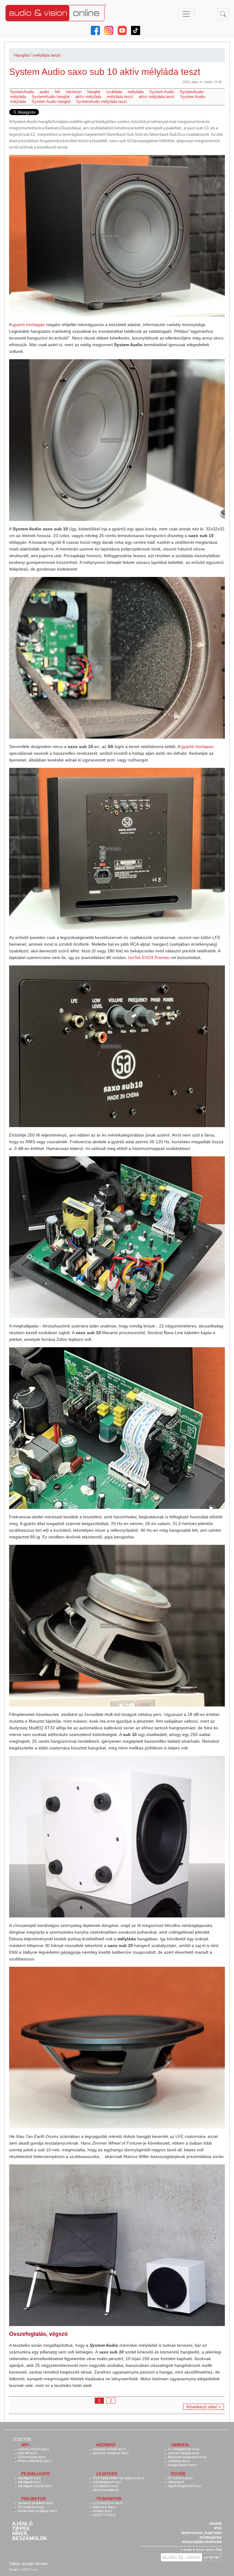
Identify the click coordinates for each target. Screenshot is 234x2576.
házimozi (74, 92)
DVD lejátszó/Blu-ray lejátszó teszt (119, 2478)
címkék (215, 2524)
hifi (57, 92)
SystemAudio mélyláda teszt (102, 102)
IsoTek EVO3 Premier (149, 958)
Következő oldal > (204, 2407)
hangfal (94, 92)
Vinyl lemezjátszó (106, 2490)
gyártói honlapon (197, 747)
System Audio (162, 92)
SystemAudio (22, 92)
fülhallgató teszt (29, 2482)
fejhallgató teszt (29, 2478)
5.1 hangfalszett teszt (184, 2449)
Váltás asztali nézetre (28, 2564)
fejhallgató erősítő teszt (35, 2486)
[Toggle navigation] (186, 14)
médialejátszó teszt (107, 2482)
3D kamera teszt (180, 2478)
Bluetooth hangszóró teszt (187, 2457)
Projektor (34, 2499)
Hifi (25, 2445)
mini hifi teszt (27, 2453)
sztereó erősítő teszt (33, 2449)
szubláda (114, 92)
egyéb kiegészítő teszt (185, 2486)
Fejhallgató (36, 2474)
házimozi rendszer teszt (111, 2453)
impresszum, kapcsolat (202, 2533)
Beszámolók (30, 2539)
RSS (218, 2528)
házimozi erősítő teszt (109, 2449)
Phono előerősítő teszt (35, 2461)
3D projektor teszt (31, 2507)
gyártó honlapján (29, 325)
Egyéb (178, 2474)
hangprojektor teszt (182, 2465)
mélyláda (136, 92)
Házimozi (106, 2445)
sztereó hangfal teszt (183, 2453)
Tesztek (22, 2439)
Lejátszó (107, 2474)
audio (44, 92)
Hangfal (21, 55)
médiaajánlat (211, 2537)
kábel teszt (176, 2482)
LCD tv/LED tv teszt (108, 2503)
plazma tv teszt (104, 2507)
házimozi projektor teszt (36, 2503)
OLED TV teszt (104, 2515)
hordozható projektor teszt (37, 2511)
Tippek (21, 2529)
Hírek (20, 2534)
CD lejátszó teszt (106, 2486)
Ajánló (22, 2524)
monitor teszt (103, 2511)
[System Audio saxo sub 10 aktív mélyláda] (117, 236)
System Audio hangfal (51, 102)
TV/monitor (109, 2499)
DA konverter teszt (32, 2457)
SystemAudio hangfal (51, 97)
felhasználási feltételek (202, 2542)
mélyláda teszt (46, 55)
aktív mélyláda (88, 97)
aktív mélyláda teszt (157, 97)
